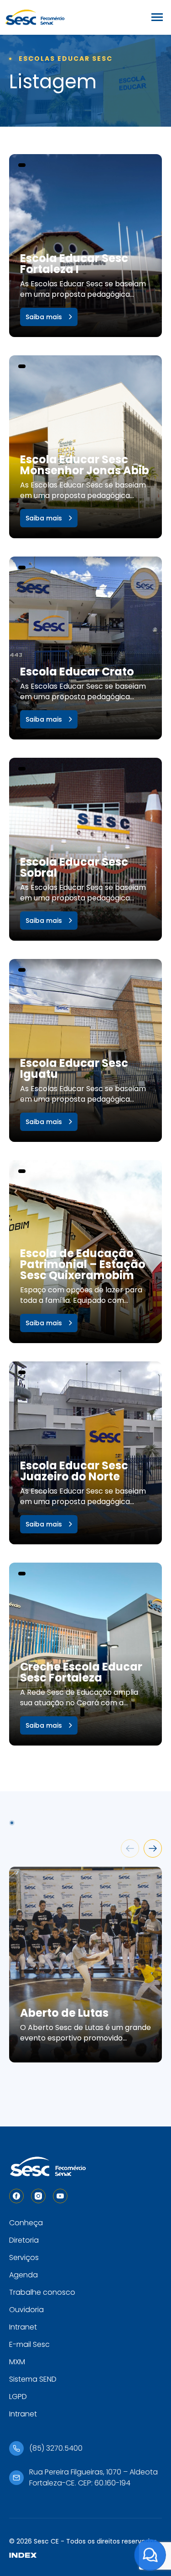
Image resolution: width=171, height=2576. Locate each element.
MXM (17, 2362)
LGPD (18, 2397)
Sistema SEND (33, 2379)
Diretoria (24, 2240)
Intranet (23, 2327)
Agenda (23, 2275)
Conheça (26, 2223)
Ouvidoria (26, 2310)
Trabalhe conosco (42, 2292)
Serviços (24, 2257)
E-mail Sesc (29, 2344)
